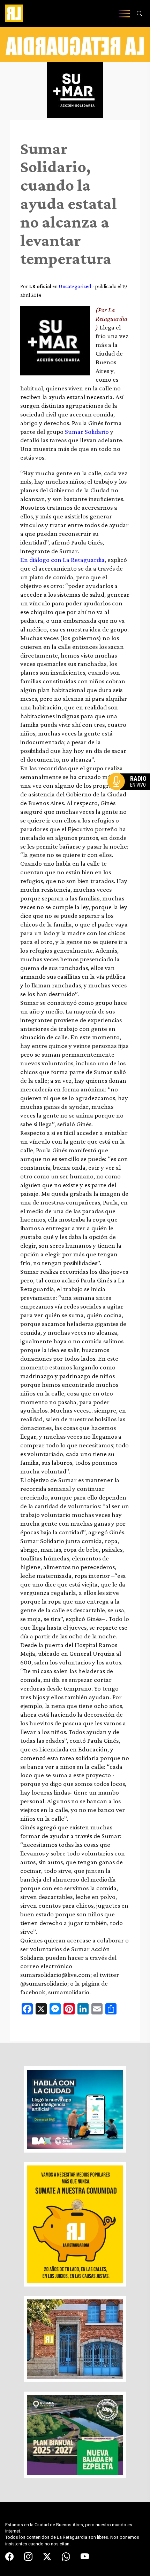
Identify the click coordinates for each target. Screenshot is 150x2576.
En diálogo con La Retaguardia (62, 560)
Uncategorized (75, 286)
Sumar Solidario (86, 432)
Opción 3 (130, 798)
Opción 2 (130, 795)
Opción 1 (130, 793)
